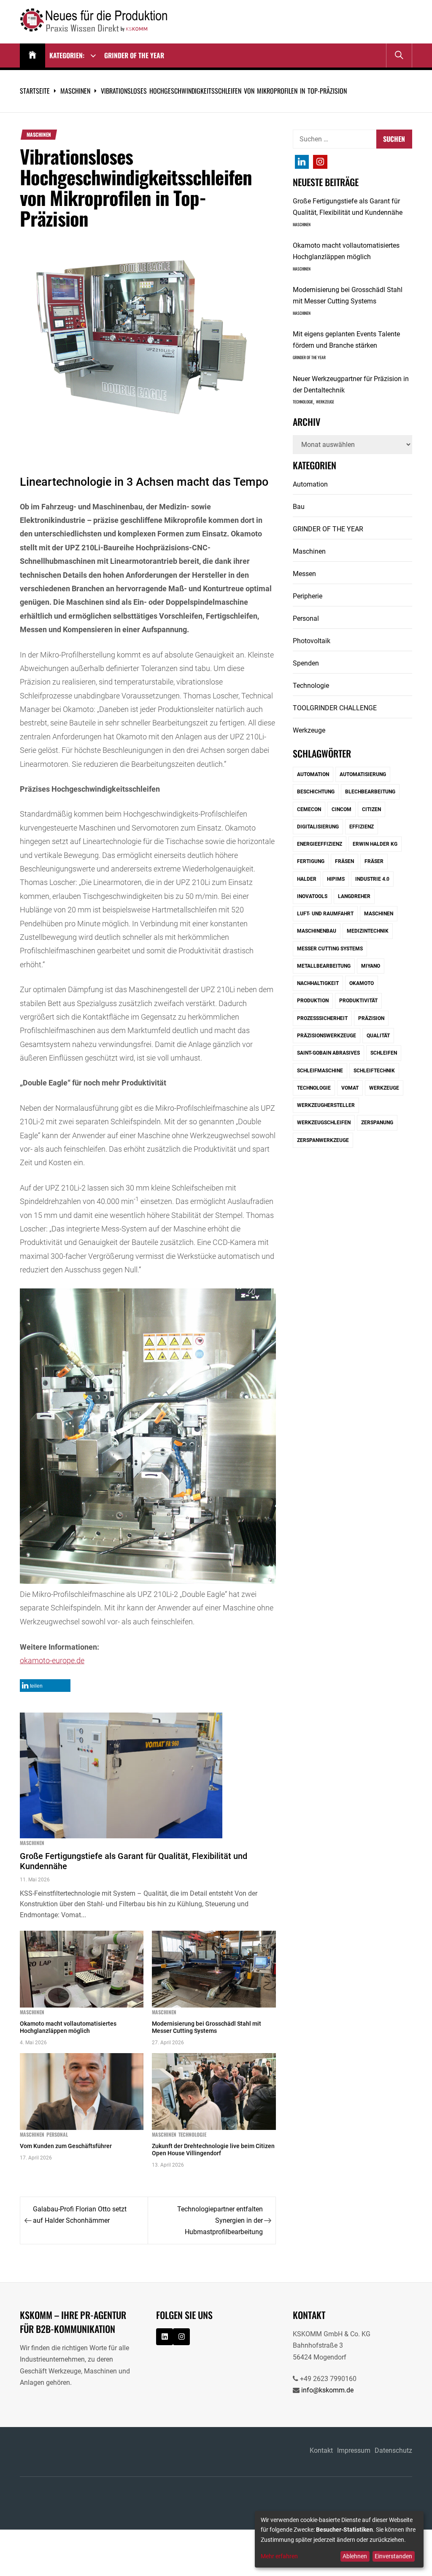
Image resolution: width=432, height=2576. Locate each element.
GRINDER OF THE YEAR (134, 55)
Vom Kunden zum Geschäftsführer (66, 2146)
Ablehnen (355, 2556)
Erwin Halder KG (375, 844)
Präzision (371, 1018)
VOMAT (350, 1088)
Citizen (371, 809)
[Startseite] (32, 55)
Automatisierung (363, 774)
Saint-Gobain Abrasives (328, 1053)
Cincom (342, 809)
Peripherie (308, 596)
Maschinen (39, 135)
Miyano (371, 966)
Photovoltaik (312, 641)
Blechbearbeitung (370, 792)
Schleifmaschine (320, 1071)
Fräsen (344, 861)
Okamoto (362, 983)
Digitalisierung (318, 827)
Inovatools (312, 896)
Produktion (313, 1001)
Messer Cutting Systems (330, 949)
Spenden (306, 663)
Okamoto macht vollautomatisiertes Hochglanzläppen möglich (68, 2027)
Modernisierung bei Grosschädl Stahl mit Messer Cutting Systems (207, 2027)
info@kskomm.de (327, 2390)
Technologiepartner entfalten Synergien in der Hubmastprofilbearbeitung (220, 2220)
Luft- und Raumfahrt (325, 914)
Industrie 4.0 (372, 879)
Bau (299, 507)
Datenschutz (393, 2450)
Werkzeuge (325, 402)
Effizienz (362, 827)
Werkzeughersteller (326, 1105)
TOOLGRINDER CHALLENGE (335, 708)
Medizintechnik (368, 931)
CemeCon (309, 809)
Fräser (374, 861)
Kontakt (321, 2450)
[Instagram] (302, 162)
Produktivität (358, 1001)
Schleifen (384, 1053)
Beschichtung (316, 792)
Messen (304, 574)
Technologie (192, 2135)
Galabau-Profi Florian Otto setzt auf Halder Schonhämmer (80, 2215)
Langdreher (354, 896)
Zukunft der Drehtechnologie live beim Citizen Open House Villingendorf (213, 2150)
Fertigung (311, 861)
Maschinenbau (317, 931)
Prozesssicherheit (322, 1018)
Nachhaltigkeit (318, 983)
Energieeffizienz (320, 844)
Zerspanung (377, 1123)
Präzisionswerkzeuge (327, 1036)
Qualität (378, 1036)
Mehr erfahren (279, 2556)
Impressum (354, 2450)
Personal (57, 2135)
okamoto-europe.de (52, 1660)
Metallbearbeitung (324, 966)
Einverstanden (393, 2556)
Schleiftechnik (374, 1071)
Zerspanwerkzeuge (323, 1140)
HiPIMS (336, 879)
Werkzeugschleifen (324, 1123)
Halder (307, 879)
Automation (310, 484)
